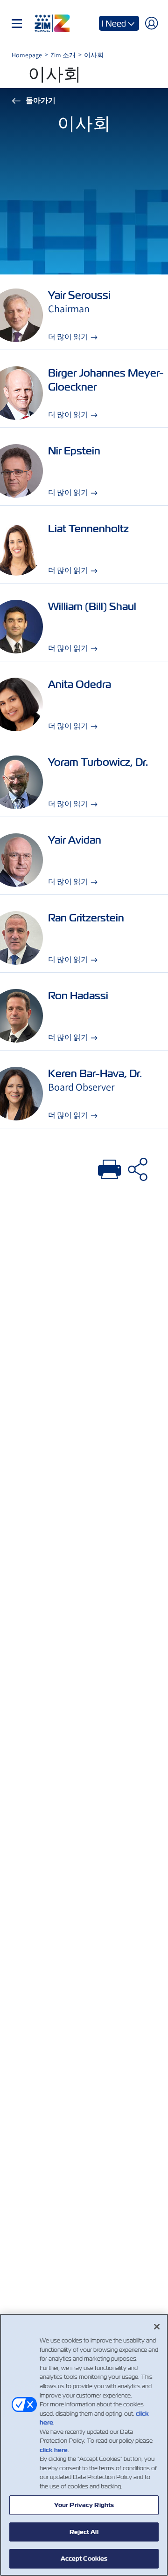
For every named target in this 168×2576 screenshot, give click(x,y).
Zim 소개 (64, 55)
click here (54, 2450)
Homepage (28, 55)
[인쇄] (110, 1168)
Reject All (84, 2532)
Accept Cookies (84, 2559)
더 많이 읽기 (68, 337)
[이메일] (138, 1168)
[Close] (157, 2327)
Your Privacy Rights (84, 2505)
